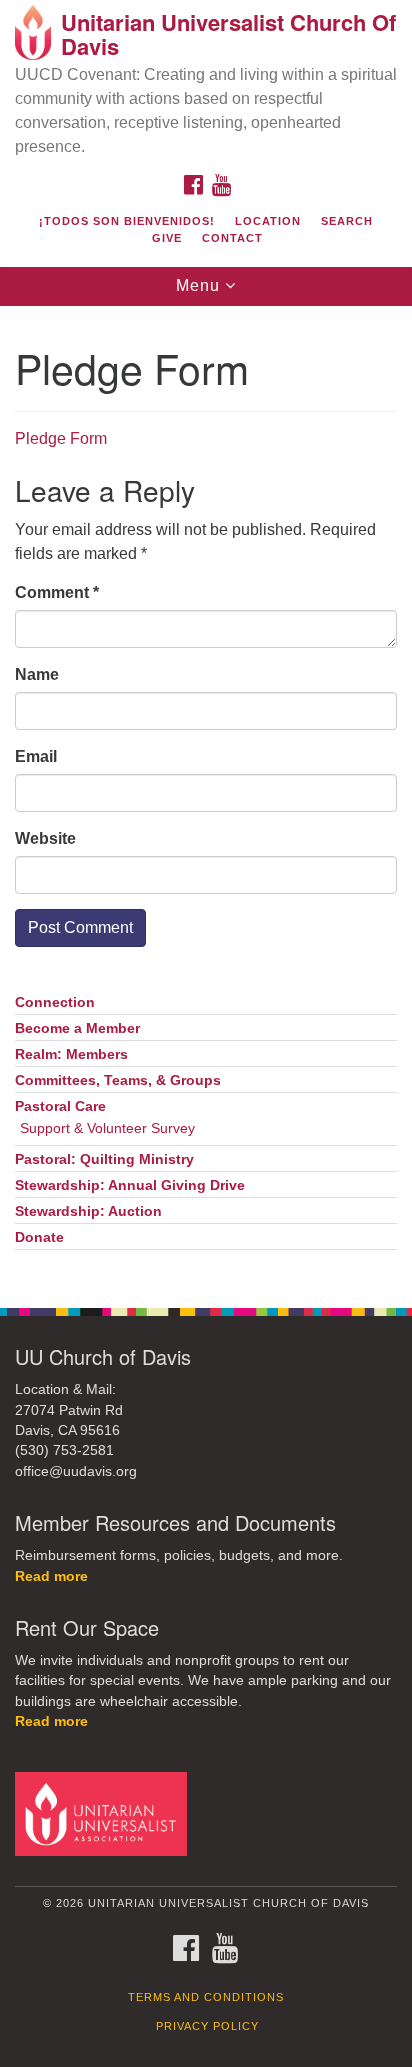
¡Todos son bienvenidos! (127, 221)
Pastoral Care (60, 1106)
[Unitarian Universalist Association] (105, 1813)
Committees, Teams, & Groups (118, 1080)
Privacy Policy (207, 2026)
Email (36, 756)
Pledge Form (61, 438)
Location (268, 221)
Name (37, 674)
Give (167, 238)
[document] (206, 796)
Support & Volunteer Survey (107, 1128)
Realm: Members (71, 1054)
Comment (57, 592)
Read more (51, 1576)
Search (347, 221)
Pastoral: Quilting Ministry (104, 1159)
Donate (39, 1237)
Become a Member (77, 1028)
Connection (55, 1002)
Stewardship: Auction (88, 1211)
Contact (232, 238)
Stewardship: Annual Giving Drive (130, 1185)
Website (45, 838)
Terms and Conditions (206, 1997)
